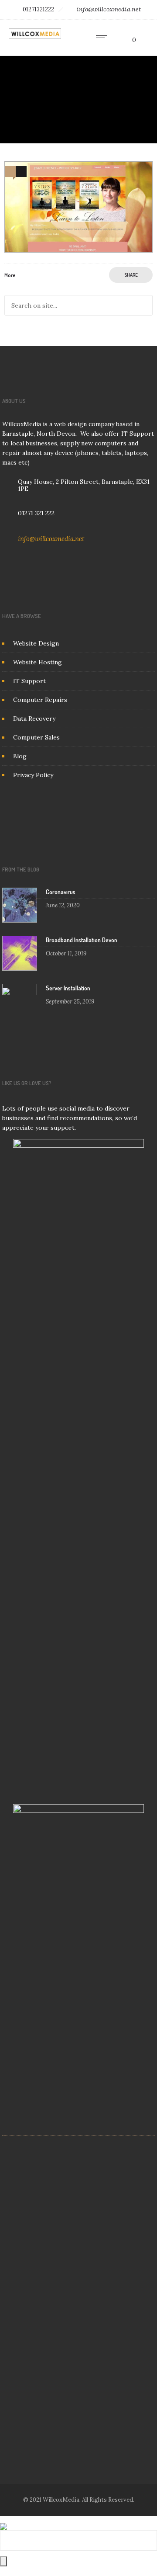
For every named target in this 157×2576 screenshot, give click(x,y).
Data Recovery (34, 719)
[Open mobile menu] (105, 38)
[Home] (35, 37)
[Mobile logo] (3, 2521)
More (10, 275)
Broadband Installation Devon (82, 940)
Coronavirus (61, 892)
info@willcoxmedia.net (109, 9)
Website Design (36, 643)
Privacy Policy (33, 775)
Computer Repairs (40, 700)
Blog (20, 756)
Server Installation (68, 988)
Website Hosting (38, 662)
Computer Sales (36, 737)
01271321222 (38, 9)
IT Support (29, 681)
